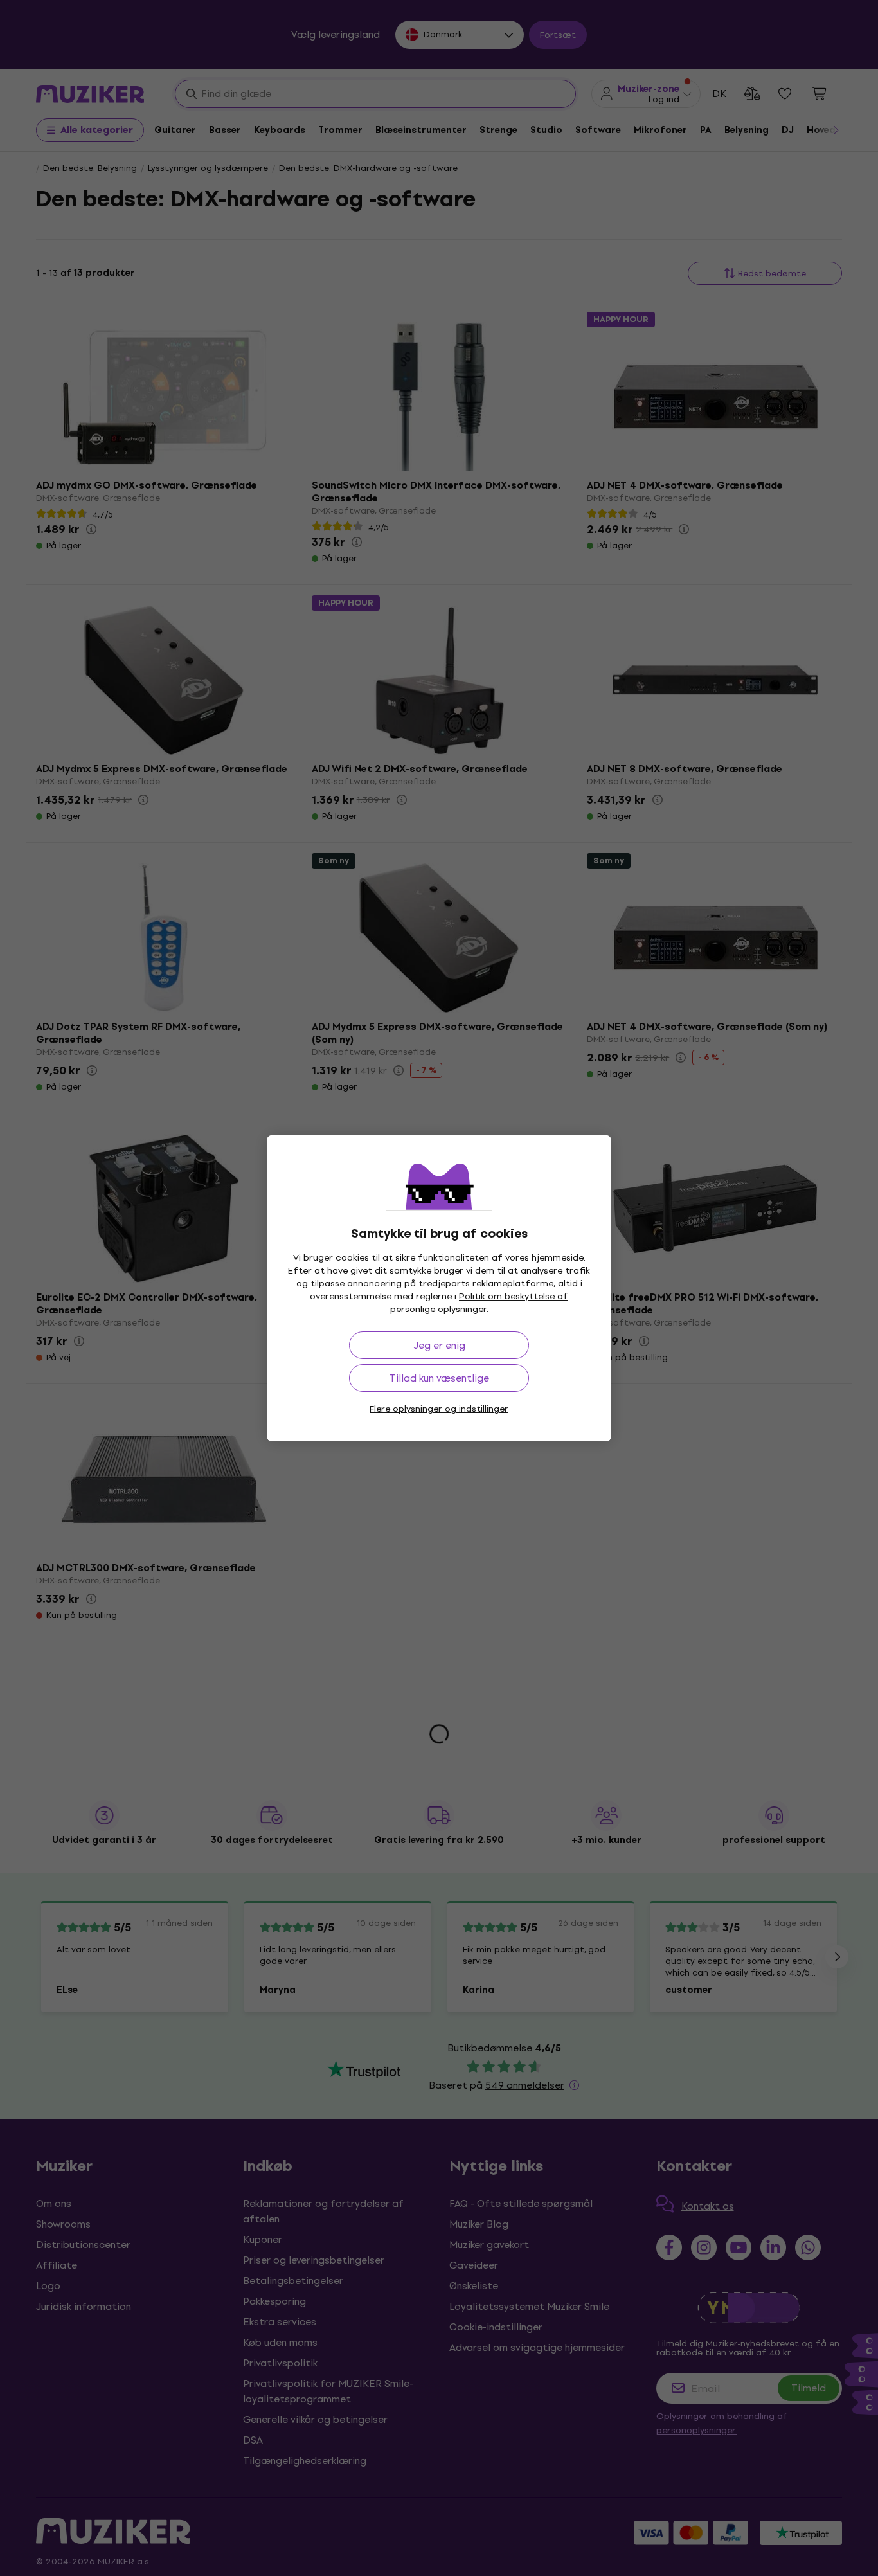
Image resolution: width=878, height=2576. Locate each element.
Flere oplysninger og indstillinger (439, 1409)
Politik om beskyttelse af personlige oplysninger (479, 1303)
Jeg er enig (439, 1345)
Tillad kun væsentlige (439, 1378)
